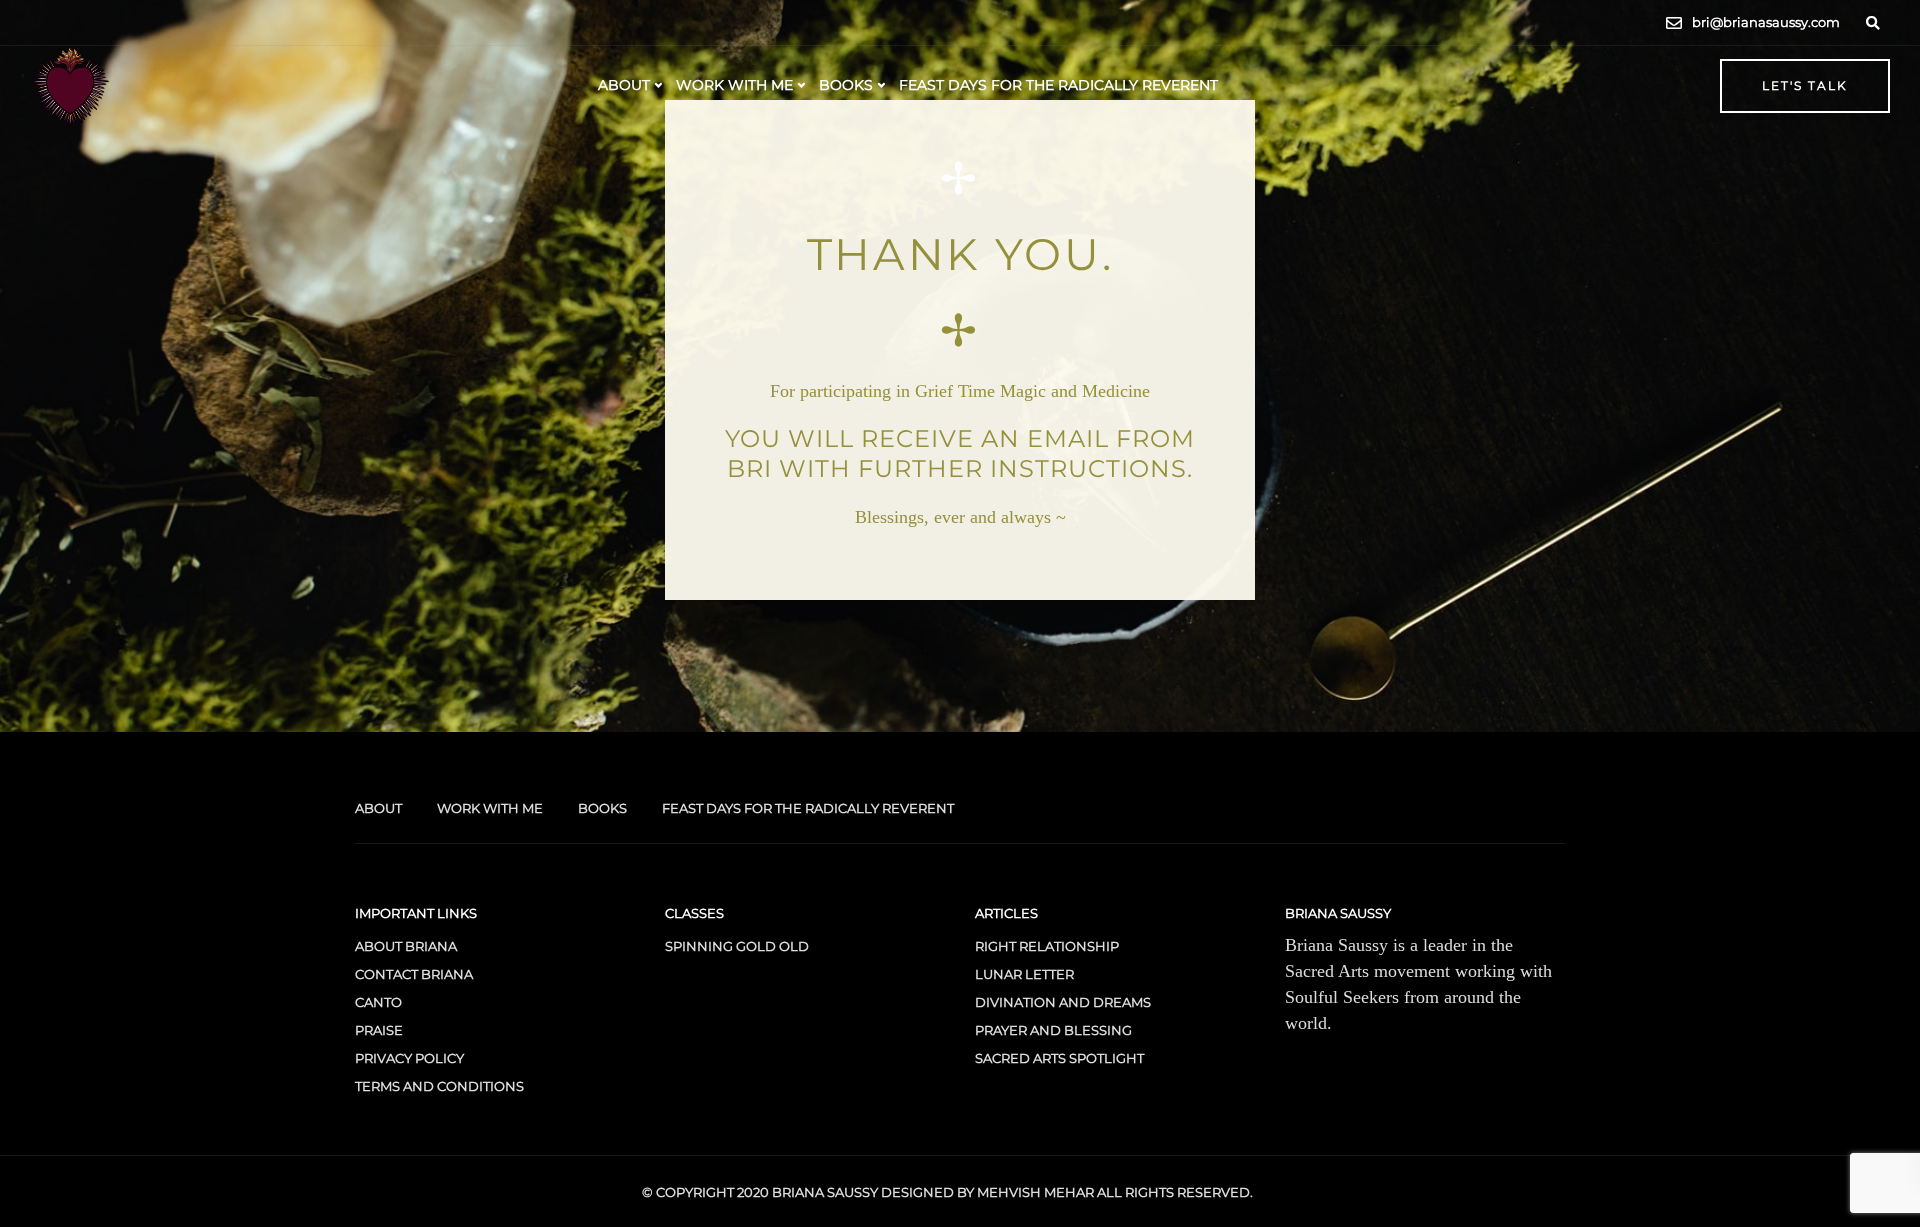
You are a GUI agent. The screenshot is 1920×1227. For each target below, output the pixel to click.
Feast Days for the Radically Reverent (1058, 85)
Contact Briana (414, 974)
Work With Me (734, 85)
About (624, 85)
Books (846, 85)
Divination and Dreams (1063, 1002)
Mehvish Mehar (1035, 1192)
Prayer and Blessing (1053, 1030)
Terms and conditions (439, 1086)
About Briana (406, 946)
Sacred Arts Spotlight (1059, 1058)
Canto (378, 1002)
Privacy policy (409, 1058)
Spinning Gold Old (737, 946)
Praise (379, 1030)
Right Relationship (1047, 946)
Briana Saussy (825, 1192)
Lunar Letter (1024, 974)
